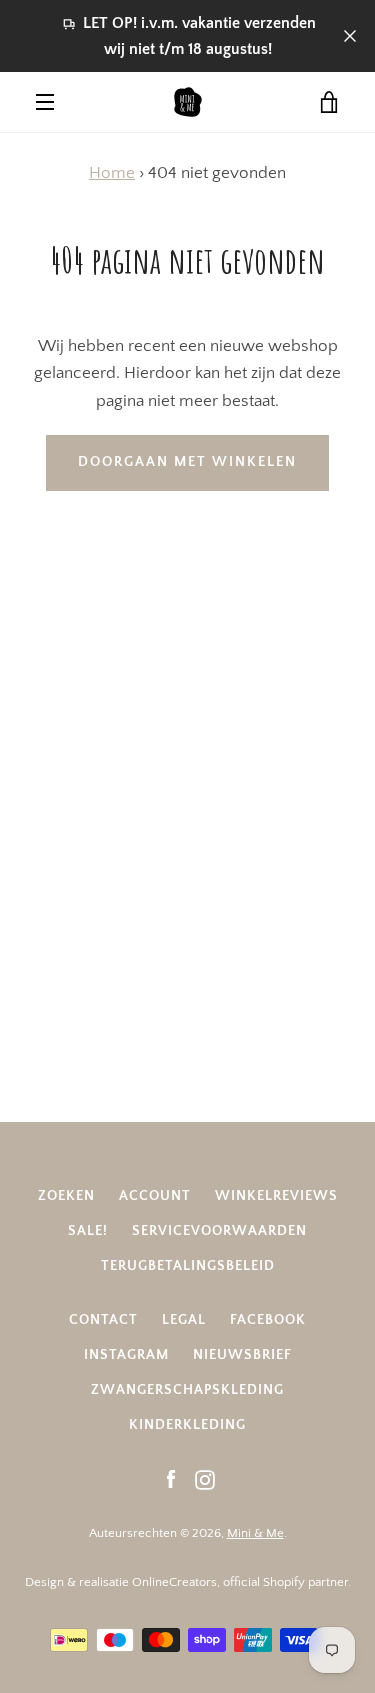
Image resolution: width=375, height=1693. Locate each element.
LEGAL (184, 1320)
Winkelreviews (276, 1196)
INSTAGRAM (126, 1355)
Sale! (88, 1231)
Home (112, 173)
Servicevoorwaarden (219, 1231)
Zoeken (66, 1196)
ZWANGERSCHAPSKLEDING (187, 1390)
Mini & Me (255, 1533)
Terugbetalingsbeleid (188, 1266)
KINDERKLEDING (187, 1425)
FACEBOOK (268, 1320)
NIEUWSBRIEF (242, 1355)
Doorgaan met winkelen (187, 462)
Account (155, 1196)
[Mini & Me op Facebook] (171, 1479)
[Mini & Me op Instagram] (205, 1479)
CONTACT (103, 1320)
